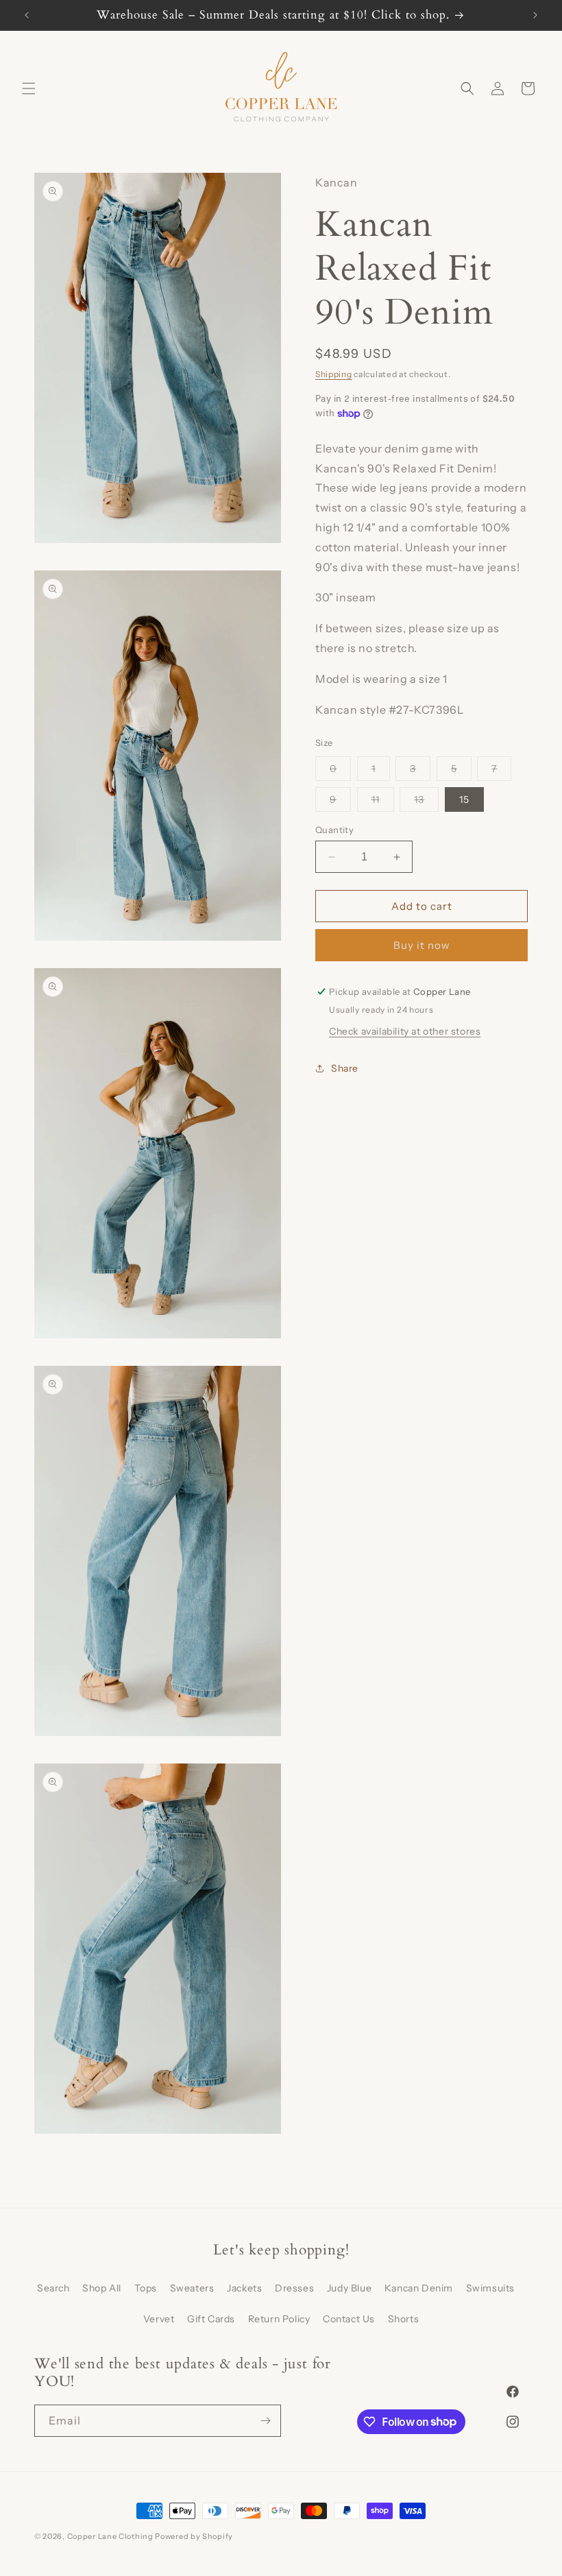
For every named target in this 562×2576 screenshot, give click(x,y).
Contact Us (349, 2319)
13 (426, 802)
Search (53, 2288)
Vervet (159, 2319)
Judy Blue (349, 2288)
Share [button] (345, 1068)
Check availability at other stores (405, 1031)
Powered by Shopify (194, 2536)
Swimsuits (490, 2288)
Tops (146, 2288)
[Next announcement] (535, 15)
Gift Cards (211, 2319)
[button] (29, 88)
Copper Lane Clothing (111, 2536)
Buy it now (422, 945)
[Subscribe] (265, 2421)
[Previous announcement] (27, 15)
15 (464, 799)
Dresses (294, 2288)
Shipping (334, 374)
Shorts (404, 2319)
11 (383, 802)
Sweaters (192, 2288)
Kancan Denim (419, 2288)
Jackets (244, 2288)
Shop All (102, 2288)
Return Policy (279, 2319)
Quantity (334, 830)
